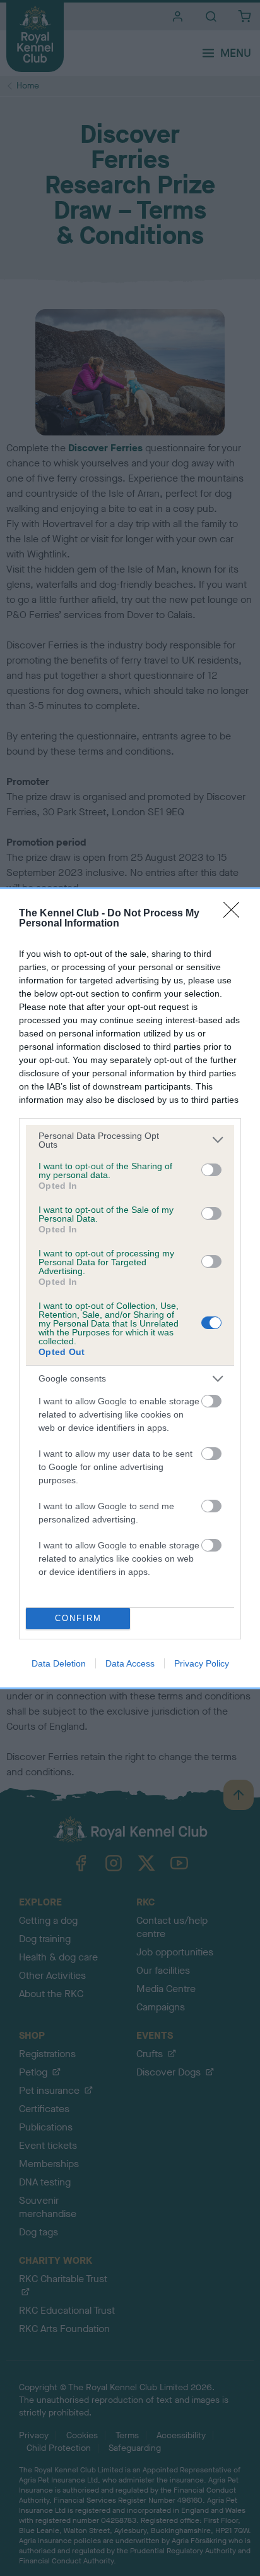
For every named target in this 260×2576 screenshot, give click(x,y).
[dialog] (130, 1288)
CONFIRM (78, 1618)
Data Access (130, 1663)
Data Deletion (59, 1663)
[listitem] (130, 1140)
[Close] (235, 914)
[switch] (211, 1170)
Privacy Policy (202, 1663)
